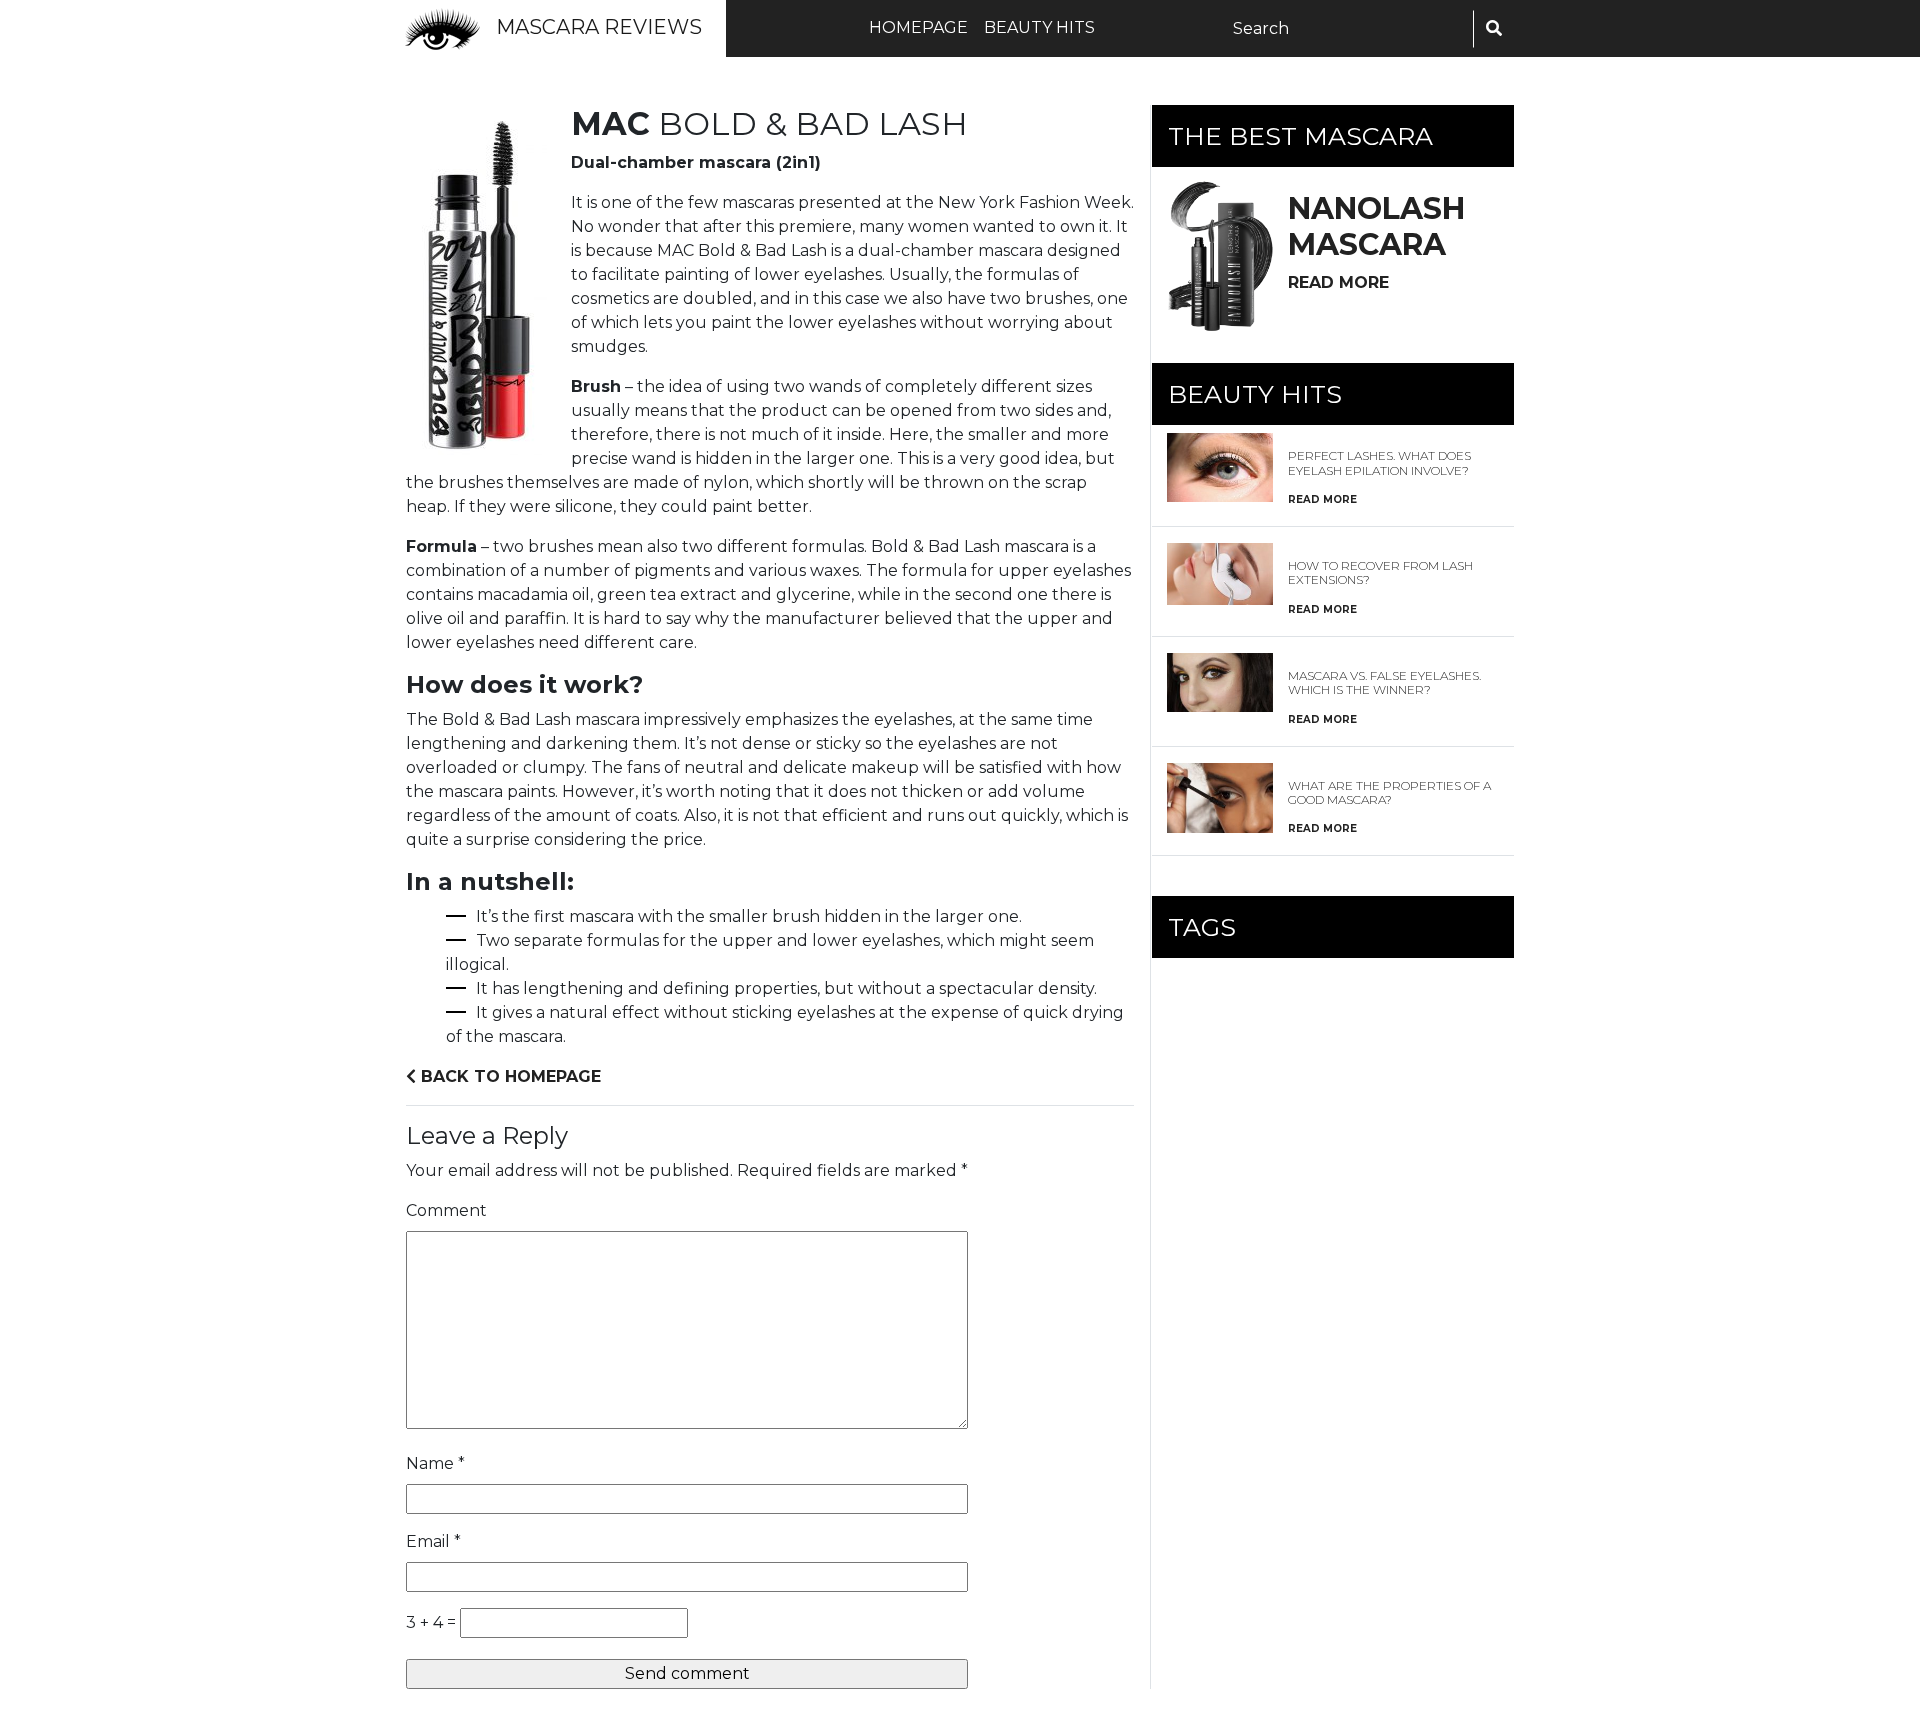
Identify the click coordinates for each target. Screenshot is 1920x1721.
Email (433, 1541)
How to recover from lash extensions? (1380, 572)
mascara (1376, 226)
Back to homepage (508, 1076)
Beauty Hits (1039, 27)
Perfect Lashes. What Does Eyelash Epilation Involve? (1379, 462)
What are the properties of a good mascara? (1389, 792)
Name (435, 1463)
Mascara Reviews (599, 27)
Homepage (918, 27)
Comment (446, 1210)
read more (1338, 282)
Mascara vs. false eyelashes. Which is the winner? (1384, 682)
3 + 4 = (431, 1622)
